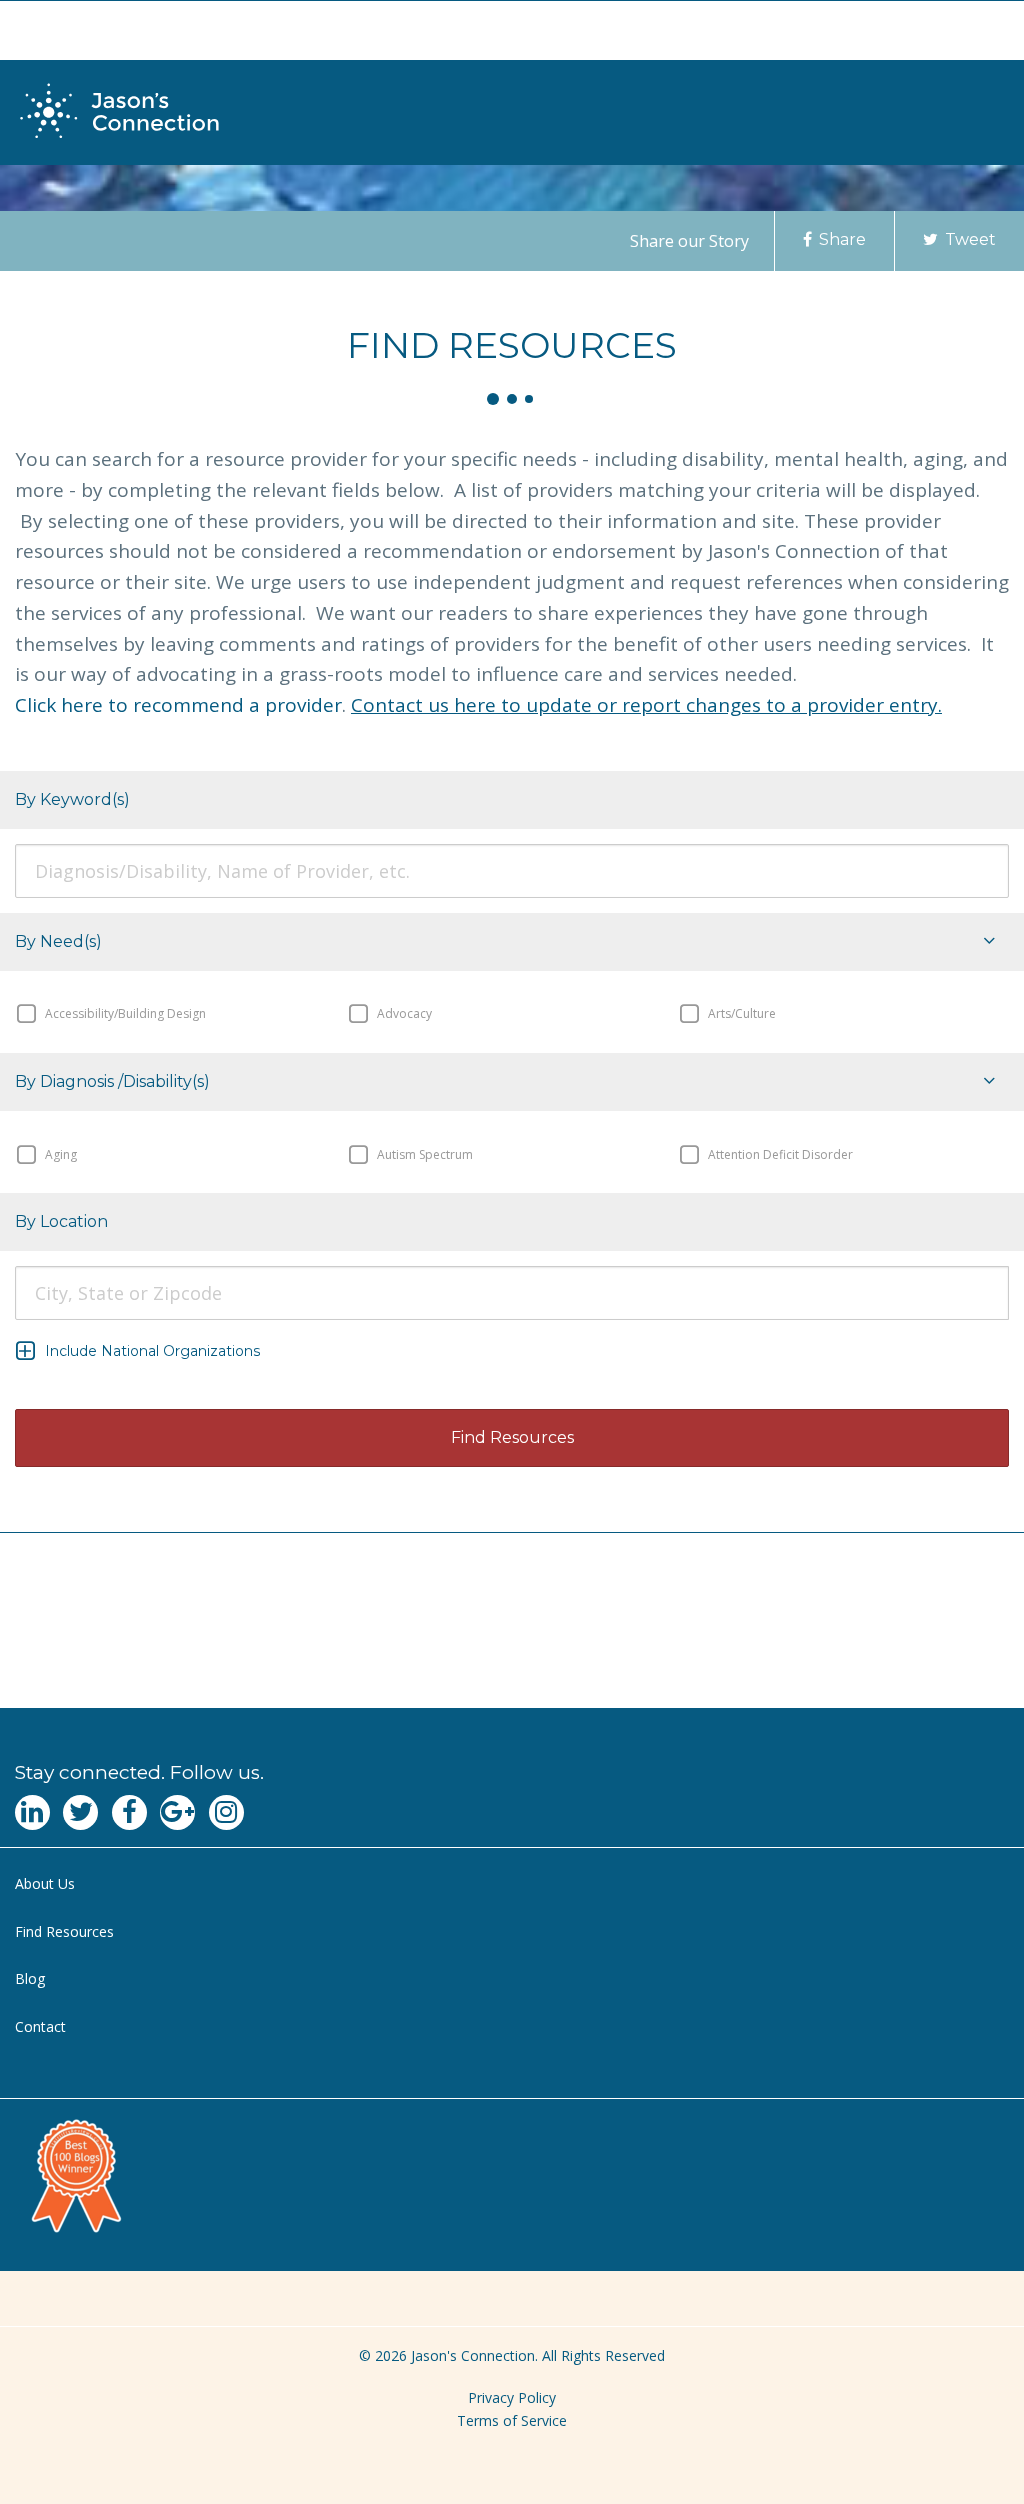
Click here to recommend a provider (178, 705)
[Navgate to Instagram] (226, 1812)
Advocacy (403, 1013)
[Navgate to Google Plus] (177, 1812)
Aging (59, 1153)
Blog (30, 1978)
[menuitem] (512, 1884)
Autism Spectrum (423, 1153)
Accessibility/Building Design (124, 1013)
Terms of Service (512, 2420)
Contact (40, 2026)
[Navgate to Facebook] (129, 1812)
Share (840, 239)
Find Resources (64, 1931)
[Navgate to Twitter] (80, 1812)
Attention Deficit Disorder (779, 1153)
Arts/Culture (740, 1013)
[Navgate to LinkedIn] (32, 1812)
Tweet (968, 239)
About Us (45, 1883)
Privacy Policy (512, 2397)
